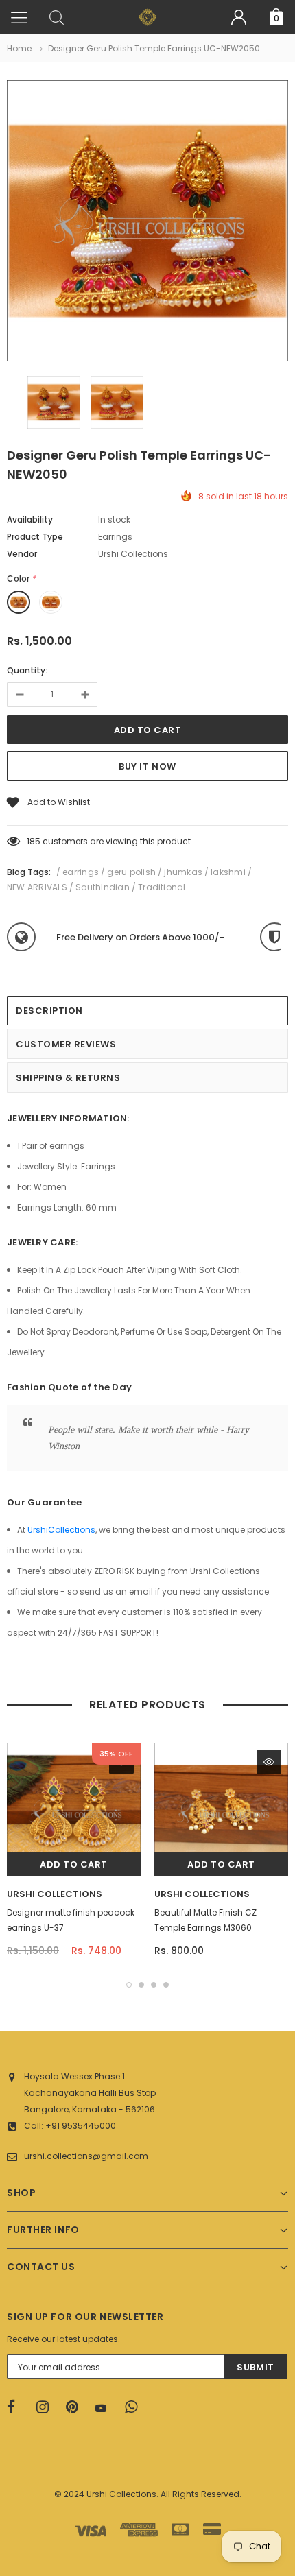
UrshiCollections (61, 1530)
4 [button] (166, 1985)
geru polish (131, 872)
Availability (30, 520)
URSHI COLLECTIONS (55, 1894)
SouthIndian (103, 887)
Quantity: (27, 670)
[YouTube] (106, 2408)
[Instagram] (47, 2407)
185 (34, 841)
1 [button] (129, 1985)
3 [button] (154, 1985)
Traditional (162, 887)
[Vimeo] (135, 2407)
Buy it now (147, 766)
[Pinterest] (76, 2407)
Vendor (22, 554)
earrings (81, 872)
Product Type (35, 537)
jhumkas (183, 872)
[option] (147, 223)
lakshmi (228, 872)
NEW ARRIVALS (37, 887)
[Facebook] (17, 2407)
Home (19, 48)
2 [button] (141, 1985)
